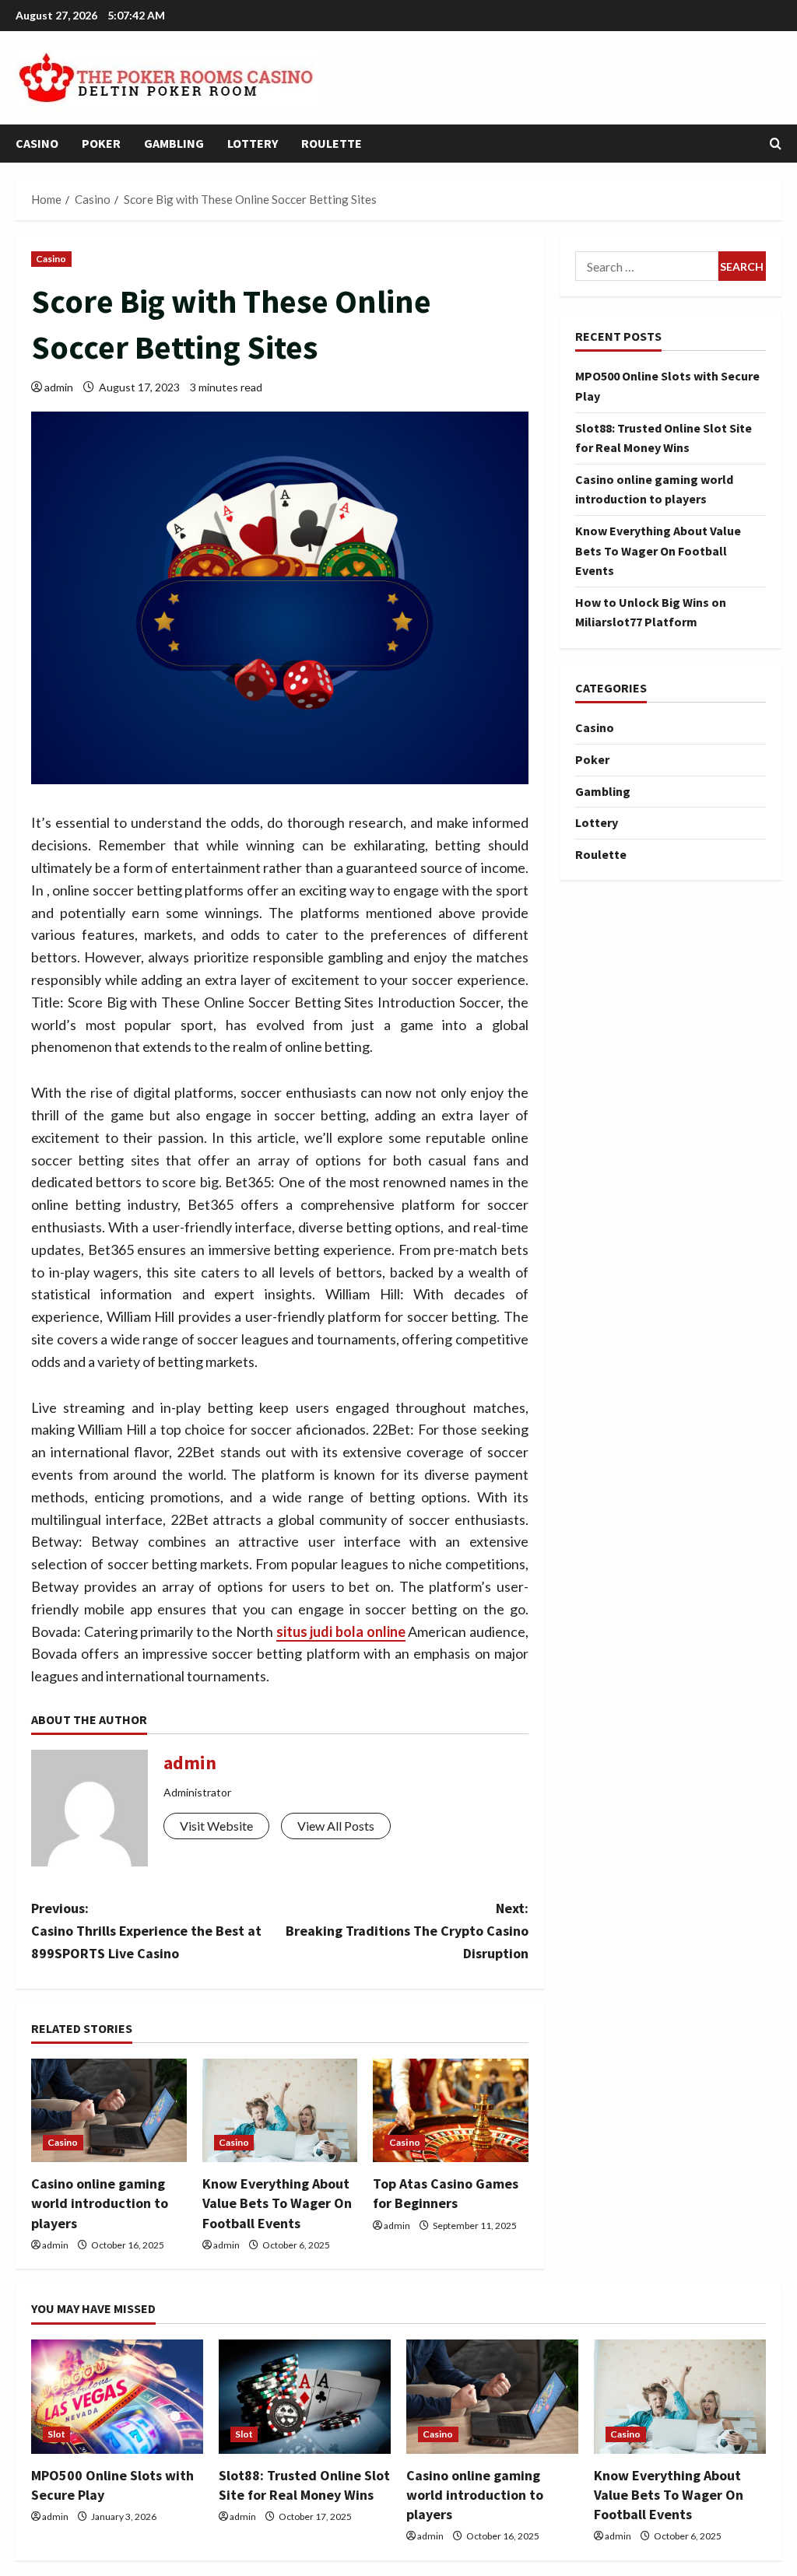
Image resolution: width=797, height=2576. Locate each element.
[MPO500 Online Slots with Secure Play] (117, 2397)
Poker (101, 143)
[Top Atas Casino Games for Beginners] (451, 2110)
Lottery (253, 143)
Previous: (146, 1931)
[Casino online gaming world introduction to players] (109, 2110)
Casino (37, 143)
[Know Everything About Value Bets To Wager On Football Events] (280, 2110)
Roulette (332, 143)
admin (59, 387)
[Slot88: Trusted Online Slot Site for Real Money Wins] (305, 2397)
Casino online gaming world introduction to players (100, 2203)
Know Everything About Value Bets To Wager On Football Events (277, 2203)
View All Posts (336, 1826)
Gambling (174, 143)
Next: (407, 1931)
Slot (56, 2434)
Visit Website (216, 1826)
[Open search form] (776, 144)
